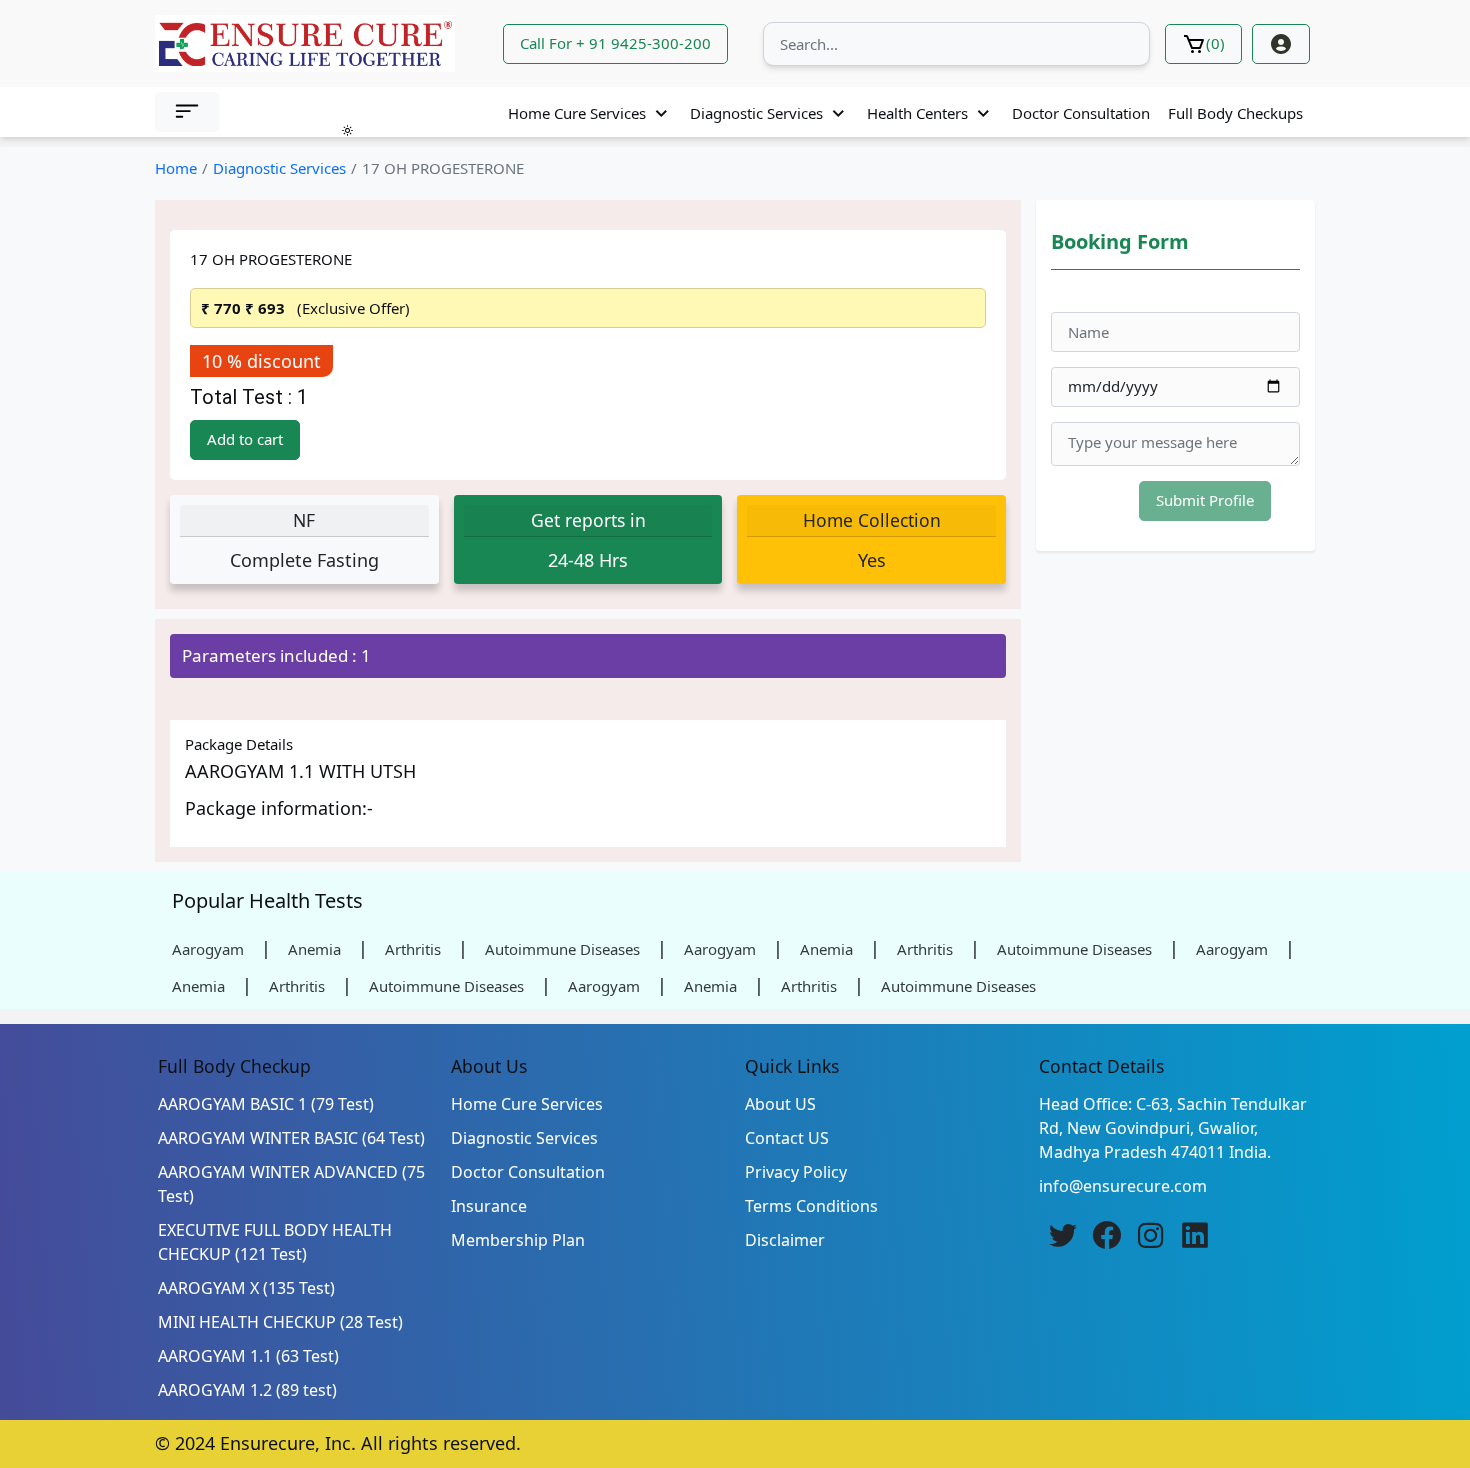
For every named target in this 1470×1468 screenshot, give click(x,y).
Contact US (787, 1138)
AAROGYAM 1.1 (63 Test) (248, 1356)
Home (176, 168)
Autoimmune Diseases (562, 949)
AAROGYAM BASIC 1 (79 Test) (266, 1104)
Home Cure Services (577, 113)
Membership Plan (518, 1240)
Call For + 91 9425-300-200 (615, 43)
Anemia (314, 949)
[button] (187, 112)
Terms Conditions (811, 1206)
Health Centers (917, 113)
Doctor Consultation (1081, 113)
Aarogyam (208, 949)
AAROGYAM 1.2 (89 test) (247, 1390)
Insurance (489, 1206)
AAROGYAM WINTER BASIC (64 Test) (291, 1138)
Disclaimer (785, 1240)
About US (780, 1104)
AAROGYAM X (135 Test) (246, 1288)
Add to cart (245, 439)
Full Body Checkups (1235, 113)
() (1215, 43)
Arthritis (413, 949)
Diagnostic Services (756, 113)
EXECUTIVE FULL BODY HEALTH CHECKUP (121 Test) (275, 1242)
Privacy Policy (796, 1172)
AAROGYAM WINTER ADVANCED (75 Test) (291, 1184)
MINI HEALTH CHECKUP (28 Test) (280, 1322)
